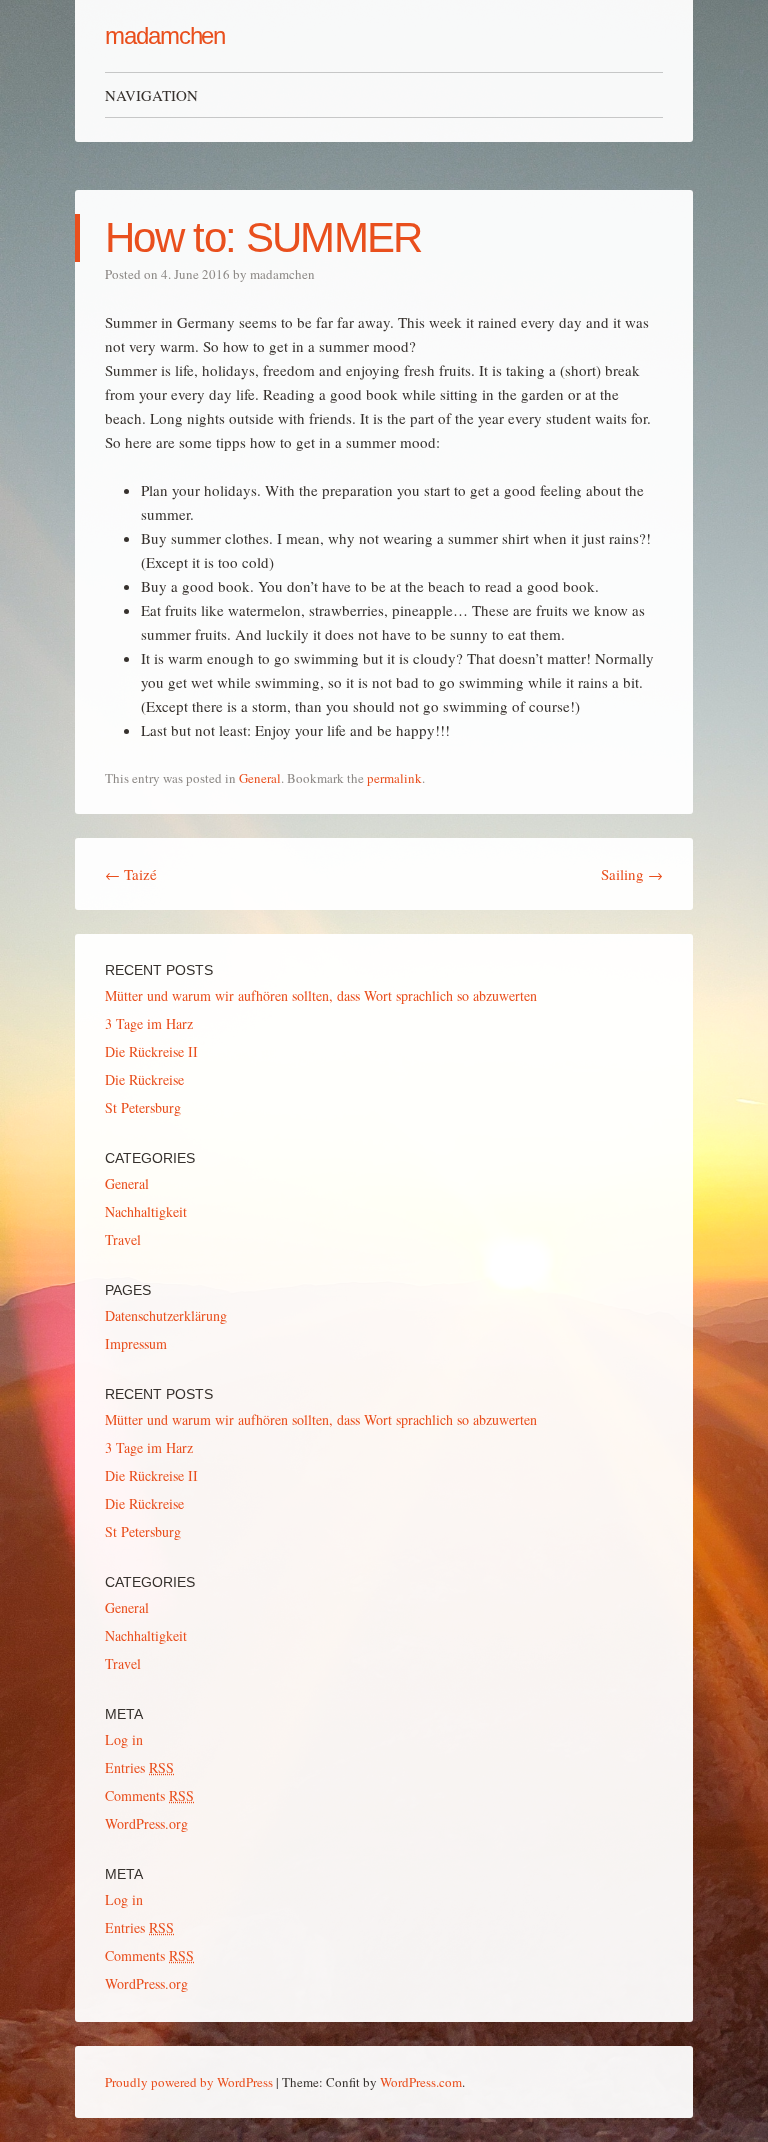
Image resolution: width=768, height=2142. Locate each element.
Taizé (131, 874)
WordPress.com (421, 2082)
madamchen (165, 35)
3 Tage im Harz (149, 1023)
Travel (123, 1239)
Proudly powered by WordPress (189, 2082)
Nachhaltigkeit (146, 1211)
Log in (124, 1739)
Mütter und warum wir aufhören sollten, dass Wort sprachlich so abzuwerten (321, 995)
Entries (139, 1767)
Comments (149, 1795)
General (260, 778)
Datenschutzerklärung (166, 1315)
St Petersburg (143, 1107)
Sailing (632, 874)
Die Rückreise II (151, 1051)
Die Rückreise (144, 1079)
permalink (394, 778)
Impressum (136, 1343)
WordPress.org (146, 1823)
